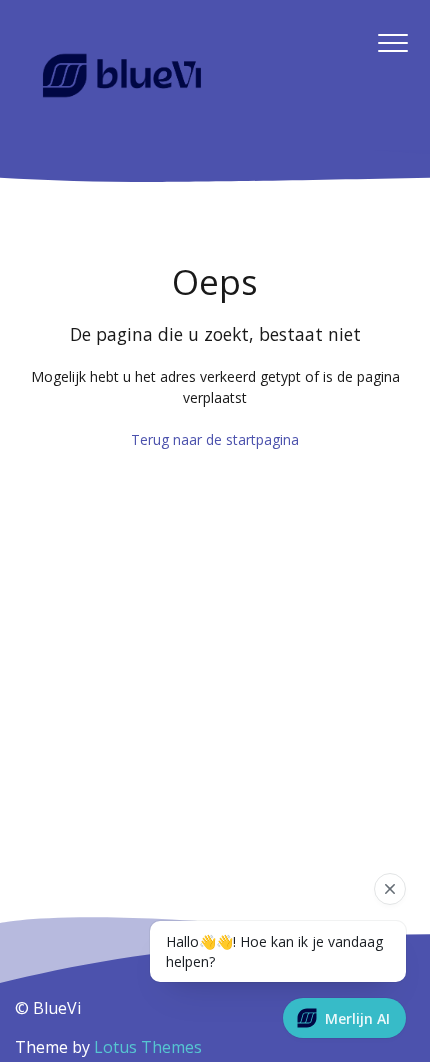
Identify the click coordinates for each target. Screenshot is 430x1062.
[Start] (122, 76)
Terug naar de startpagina (215, 439)
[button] (392, 43)
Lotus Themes (148, 1047)
